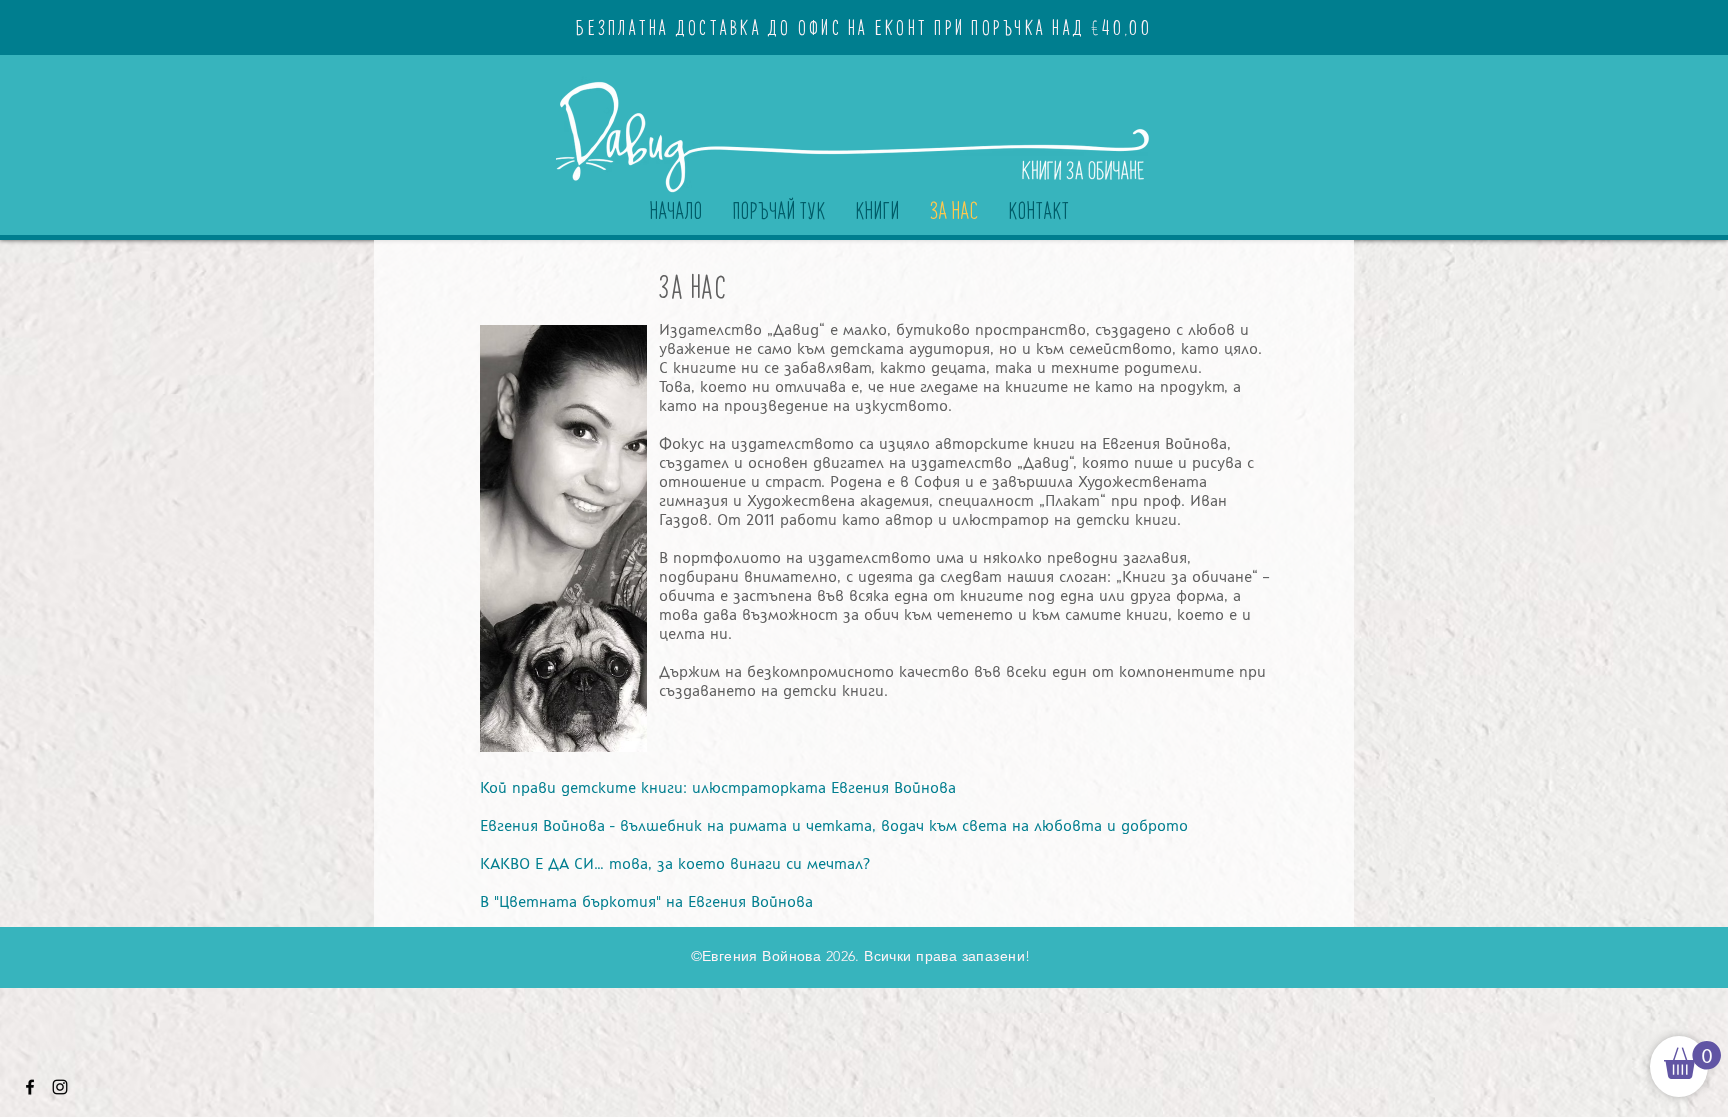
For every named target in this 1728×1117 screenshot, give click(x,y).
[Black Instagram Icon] (60, 1087)
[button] (1692, 1060)
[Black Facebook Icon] (30, 1087)
